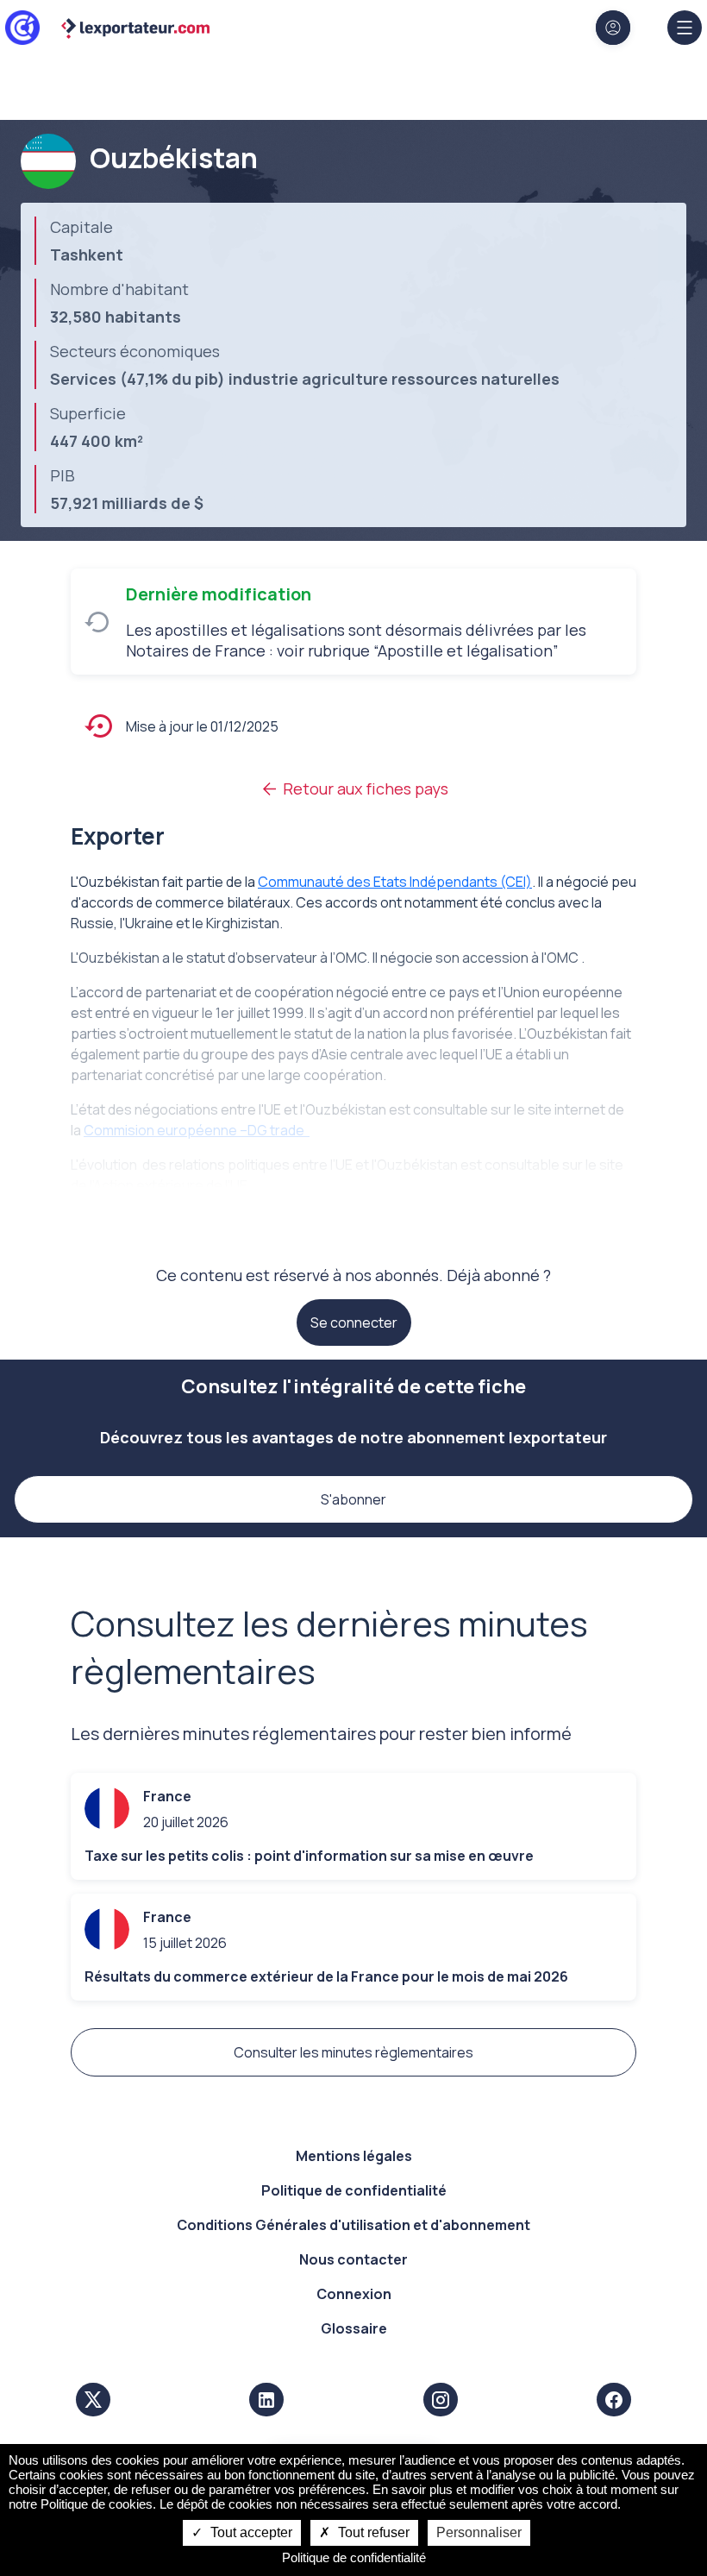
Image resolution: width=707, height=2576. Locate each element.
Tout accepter (250, 2532)
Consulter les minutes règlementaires (353, 2052)
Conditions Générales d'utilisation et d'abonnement (353, 2225)
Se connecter (354, 1323)
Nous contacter (353, 2259)
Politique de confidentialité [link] (354, 2557)
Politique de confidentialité (354, 2190)
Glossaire (354, 2328)
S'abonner (353, 1499)
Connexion (354, 2294)
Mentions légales (354, 2156)
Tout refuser (372, 2532)
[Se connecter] (613, 28)
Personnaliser (479, 2532)
